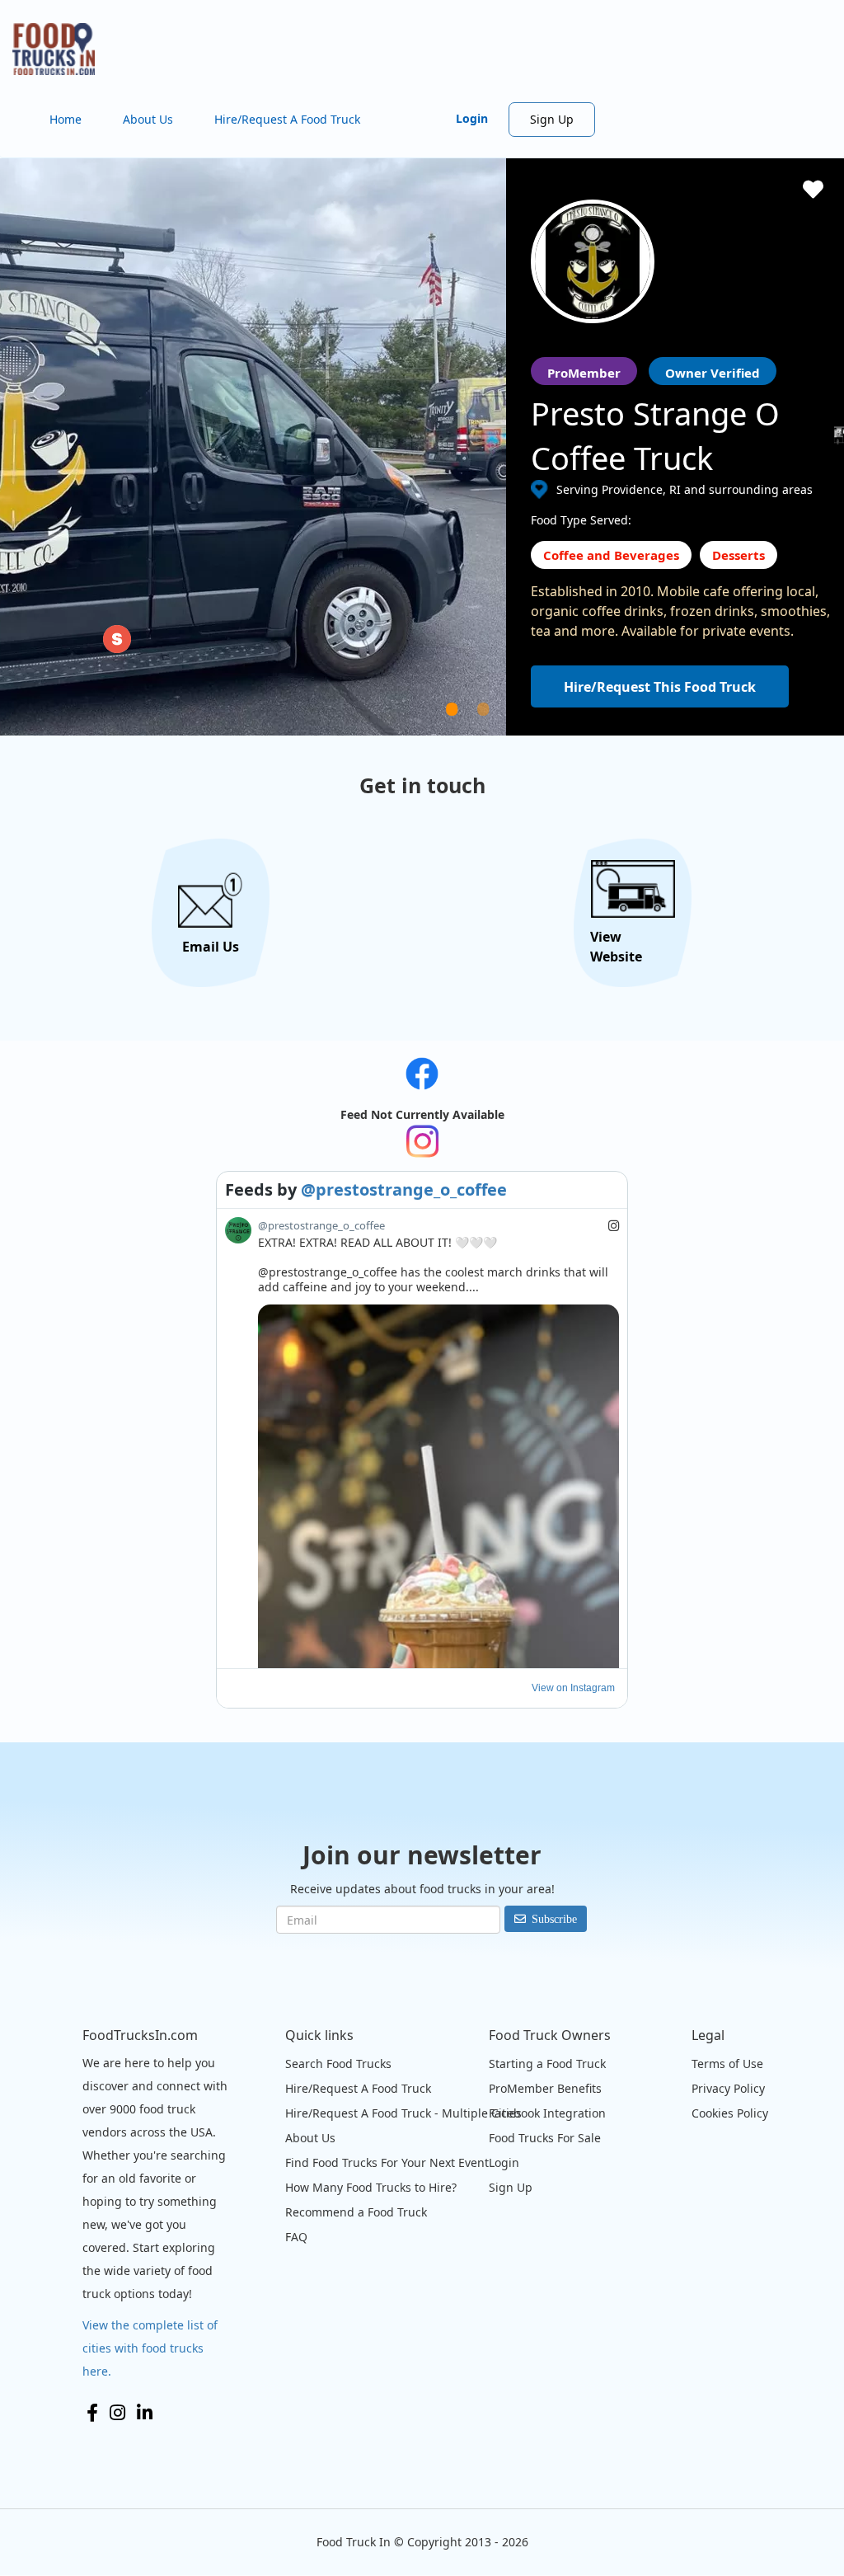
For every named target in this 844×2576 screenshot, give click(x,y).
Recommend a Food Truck (356, 2212)
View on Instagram (573, 1688)
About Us (148, 119)
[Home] (60, 49)
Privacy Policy (728, 2088)
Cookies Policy (730, 2113)
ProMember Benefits (545, 2088)
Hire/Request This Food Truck (660, 687)
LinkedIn (145, 2413)
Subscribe (554, 1919)
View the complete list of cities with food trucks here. (150, 2348)
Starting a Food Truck (547, 2064)
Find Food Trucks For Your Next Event (387, 2162)
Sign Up (552, 119)
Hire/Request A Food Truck (287, 119)
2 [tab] (504, 729)
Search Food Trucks (338, 2064)
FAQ (296, 2237)
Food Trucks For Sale (545, 2138)
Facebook (92, 2413)
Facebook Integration (547, 2113)
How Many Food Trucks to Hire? (371, 2187)
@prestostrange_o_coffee (404, 1189)
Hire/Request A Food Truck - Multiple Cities (403, 2113)
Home (66, 119)
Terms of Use (727, 2064)
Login (472, 118)
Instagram (117, 2413)
